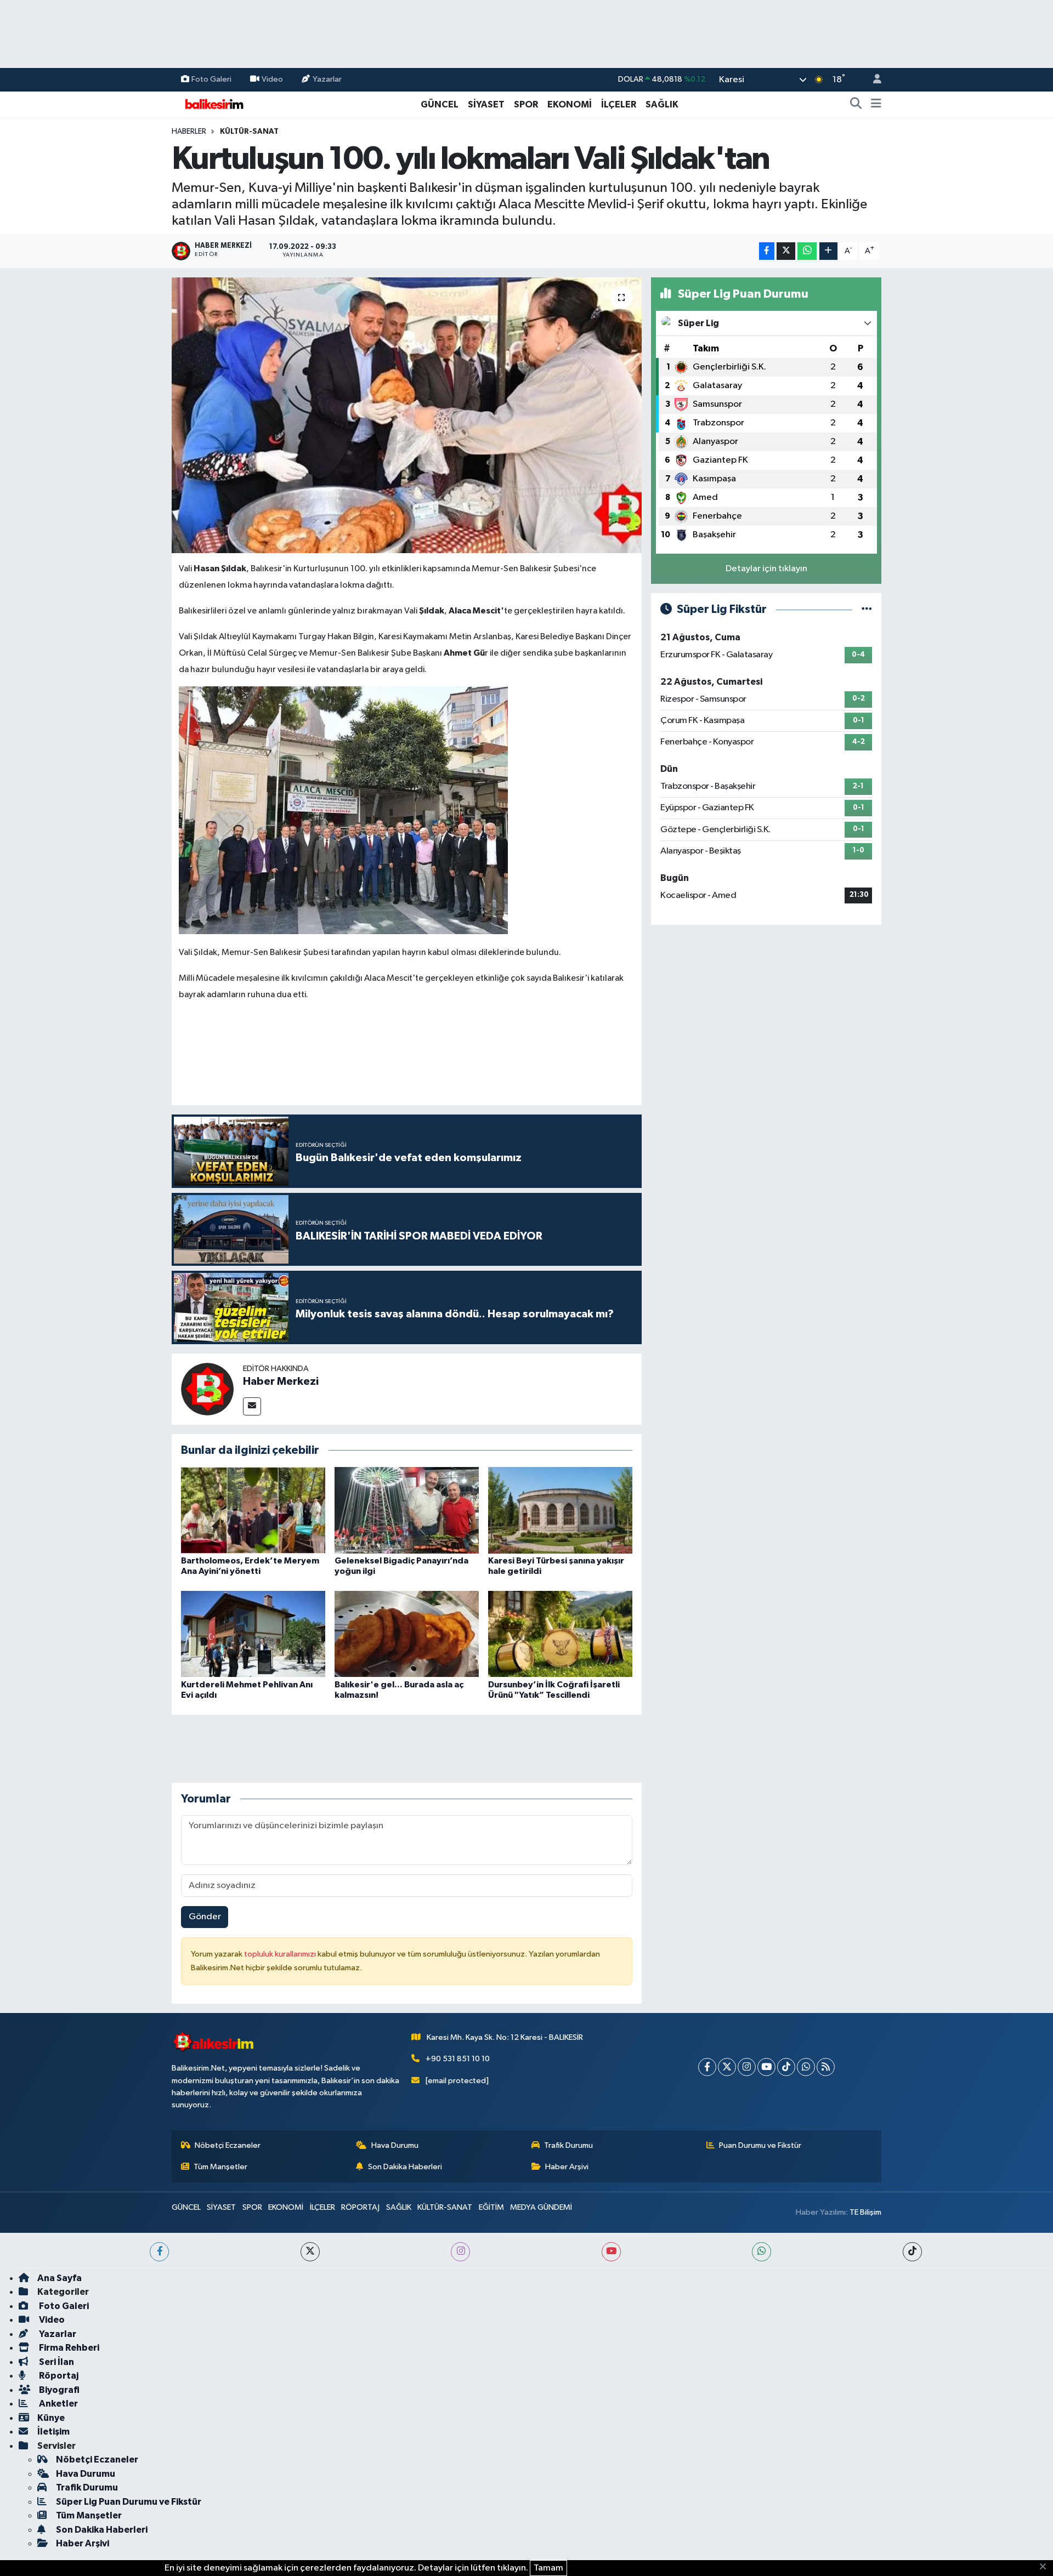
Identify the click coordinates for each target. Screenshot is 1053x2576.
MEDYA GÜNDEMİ (541, 2207)
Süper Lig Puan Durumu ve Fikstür (129, 2502)
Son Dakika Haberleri (405, 2167)
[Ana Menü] (876, 105)
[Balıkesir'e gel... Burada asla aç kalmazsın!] (407, 1634)
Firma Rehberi (68, 2348)
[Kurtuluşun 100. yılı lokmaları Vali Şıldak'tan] (407, 415)
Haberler (189, 132)
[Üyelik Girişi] (873, 80)
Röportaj (58, 2376)
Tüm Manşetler (220, 2167)
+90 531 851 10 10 (458, 2059)
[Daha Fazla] (828, 251)
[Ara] (856, 105)
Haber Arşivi (567, 2167)
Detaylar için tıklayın (766, 569)
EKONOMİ (570, 104)
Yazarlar (327, 79)
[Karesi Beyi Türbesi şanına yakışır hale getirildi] (560, 1510)
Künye (51, 2418)
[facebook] (159, 2252)
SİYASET (486, 104)
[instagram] (460, 2252)
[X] (727, 2067)
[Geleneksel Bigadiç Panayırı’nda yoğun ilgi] (407, 1510)
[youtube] (611, 2252)
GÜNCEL (440, 104)
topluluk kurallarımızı (281, 1954)
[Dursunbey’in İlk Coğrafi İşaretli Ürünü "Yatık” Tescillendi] (560, 1634)
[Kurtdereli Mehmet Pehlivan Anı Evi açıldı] (253, 1634)
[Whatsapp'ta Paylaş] (807, 251)
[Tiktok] (786, 2067)
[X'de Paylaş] (786, 251)
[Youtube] (766, 2067)
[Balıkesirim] (213, 104)
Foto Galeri (211, 79)
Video (272, 79)
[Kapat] (1046, 2567)
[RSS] (826, 2067)
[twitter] (310, 2252)
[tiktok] (912, 2252)
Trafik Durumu (568, 2145)
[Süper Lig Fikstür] (867, 609)
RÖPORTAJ (360, 2207)
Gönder (205, 1917)
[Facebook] (707, 2067)
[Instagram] (747, 2067)
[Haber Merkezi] (207, 1389)
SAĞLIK (662, 104)
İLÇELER (619, 104)
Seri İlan (56, 2362)
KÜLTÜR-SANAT (249, 132)
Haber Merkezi (281, 1381)
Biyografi (58, 2390)
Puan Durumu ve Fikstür (760, 2145)
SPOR (526, 104)
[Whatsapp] (806, 2067)
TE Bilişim (865, 2212)
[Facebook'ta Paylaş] (767, 251)
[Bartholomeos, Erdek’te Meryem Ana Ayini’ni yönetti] (253, 1510)
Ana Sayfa (60, 2278)
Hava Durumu (395, 2145)
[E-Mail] (252, 1406)
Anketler (58, 2404)
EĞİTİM (491, 2207)
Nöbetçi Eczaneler (228, 2145)
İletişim (53, 2432)
